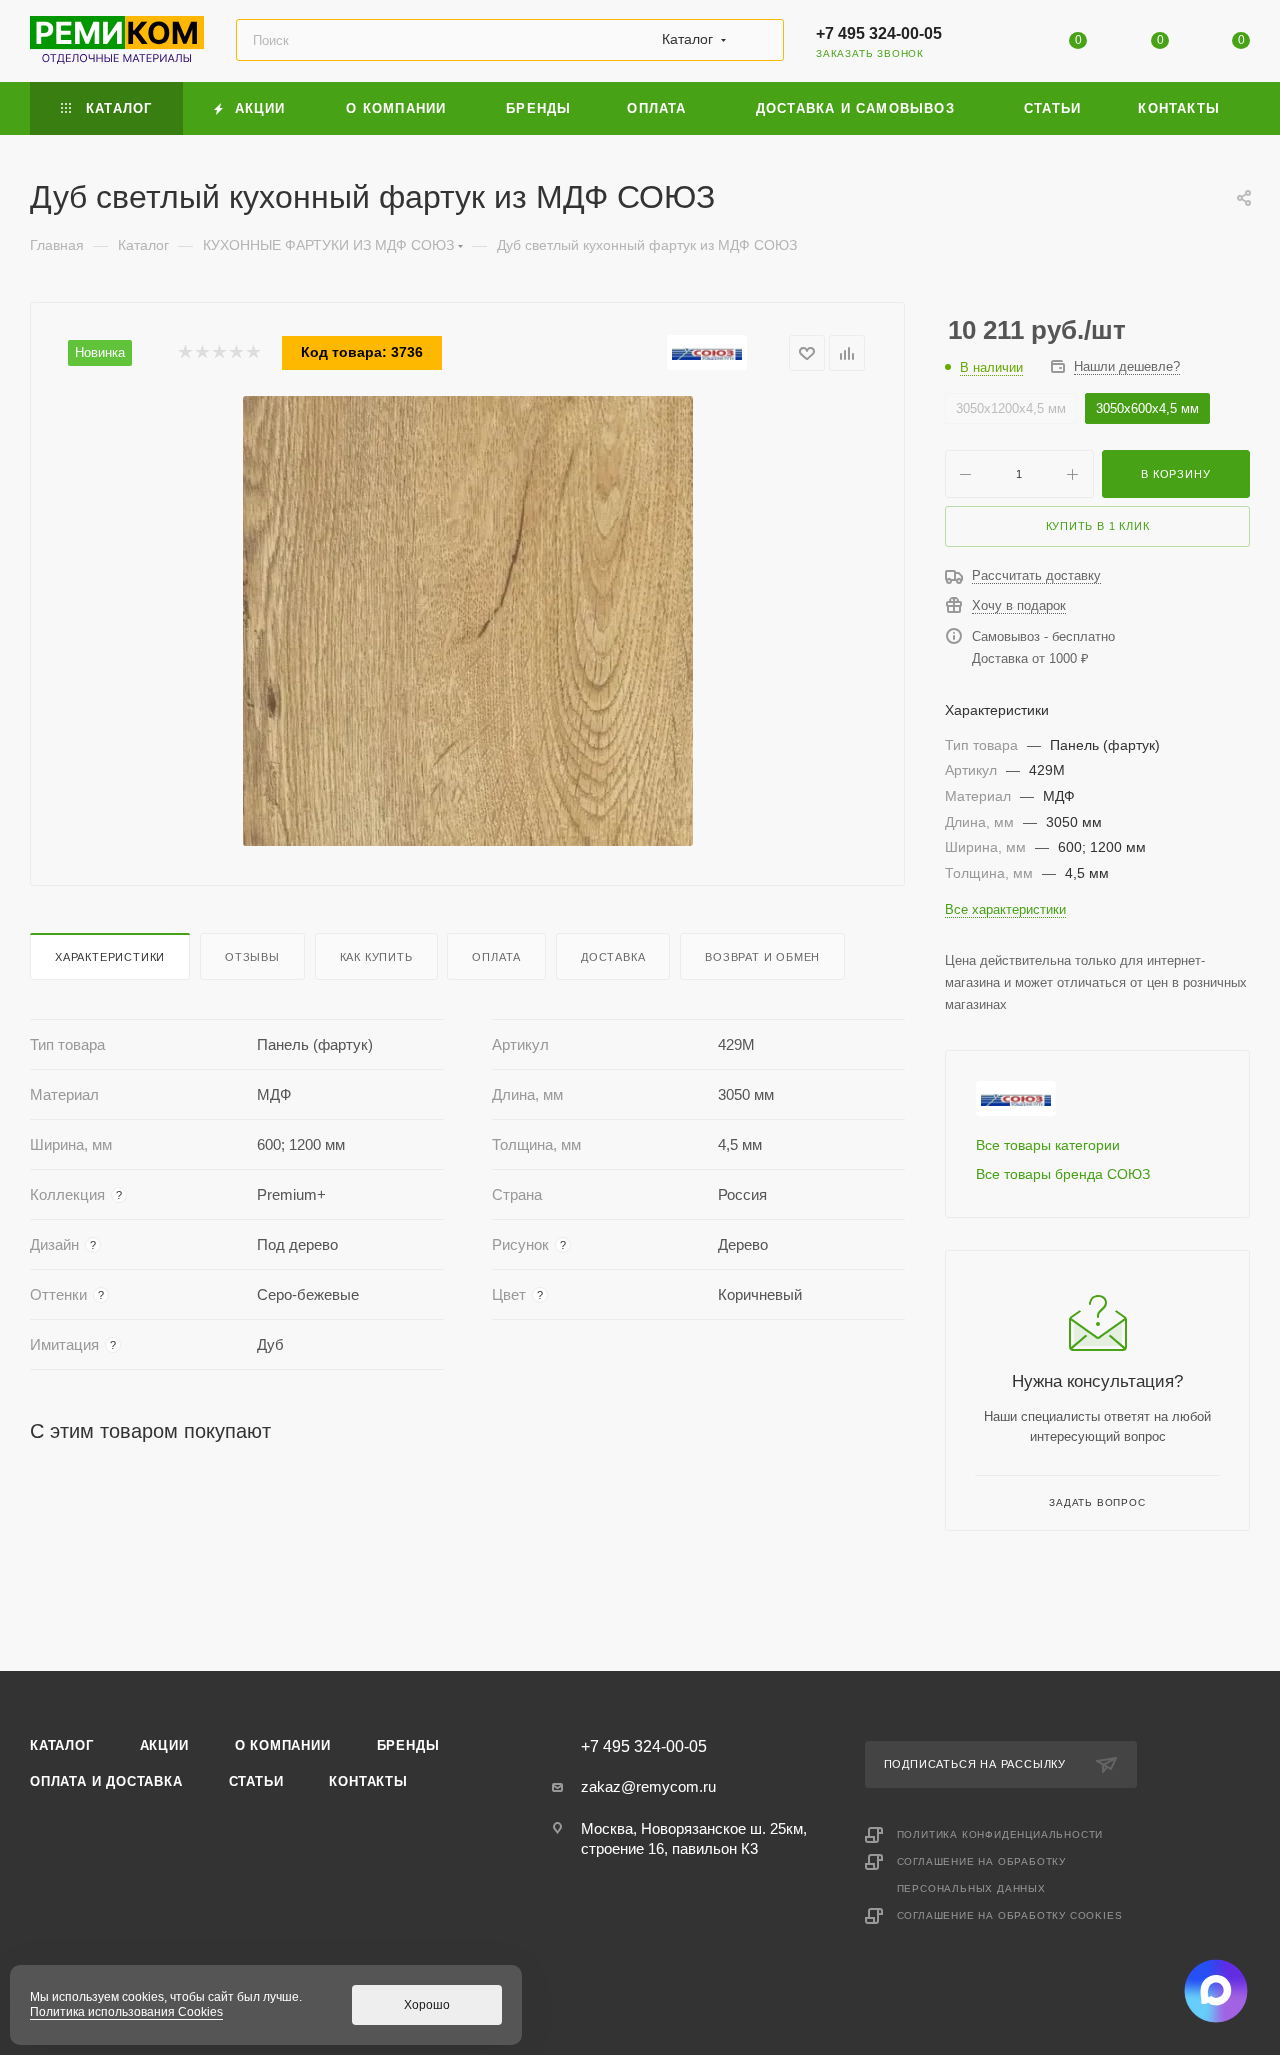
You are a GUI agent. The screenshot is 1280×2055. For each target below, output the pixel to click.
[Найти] (759, 40)
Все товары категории (1048, 1145)
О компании (283, 1745)
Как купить (376, 957)
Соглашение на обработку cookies (1010, 1915)
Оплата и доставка (106, 1781)
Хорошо (427, 2005)
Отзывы (252, 957)
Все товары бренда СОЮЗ (1063, 1174)
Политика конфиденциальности (1000, 1834)
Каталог (62, 1745)
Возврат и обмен (762, 957)
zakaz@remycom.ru (648, 1786)
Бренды (408, 1745)
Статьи (256, 1781)
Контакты (368, 1781)
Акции (164, 1745)
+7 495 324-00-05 (879, 33)
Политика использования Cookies (126, 2012)
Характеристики (110, 957)
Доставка (613, 957)
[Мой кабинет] (997, 44)
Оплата (496, 957)
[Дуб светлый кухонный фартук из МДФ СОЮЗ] (468, 621)
